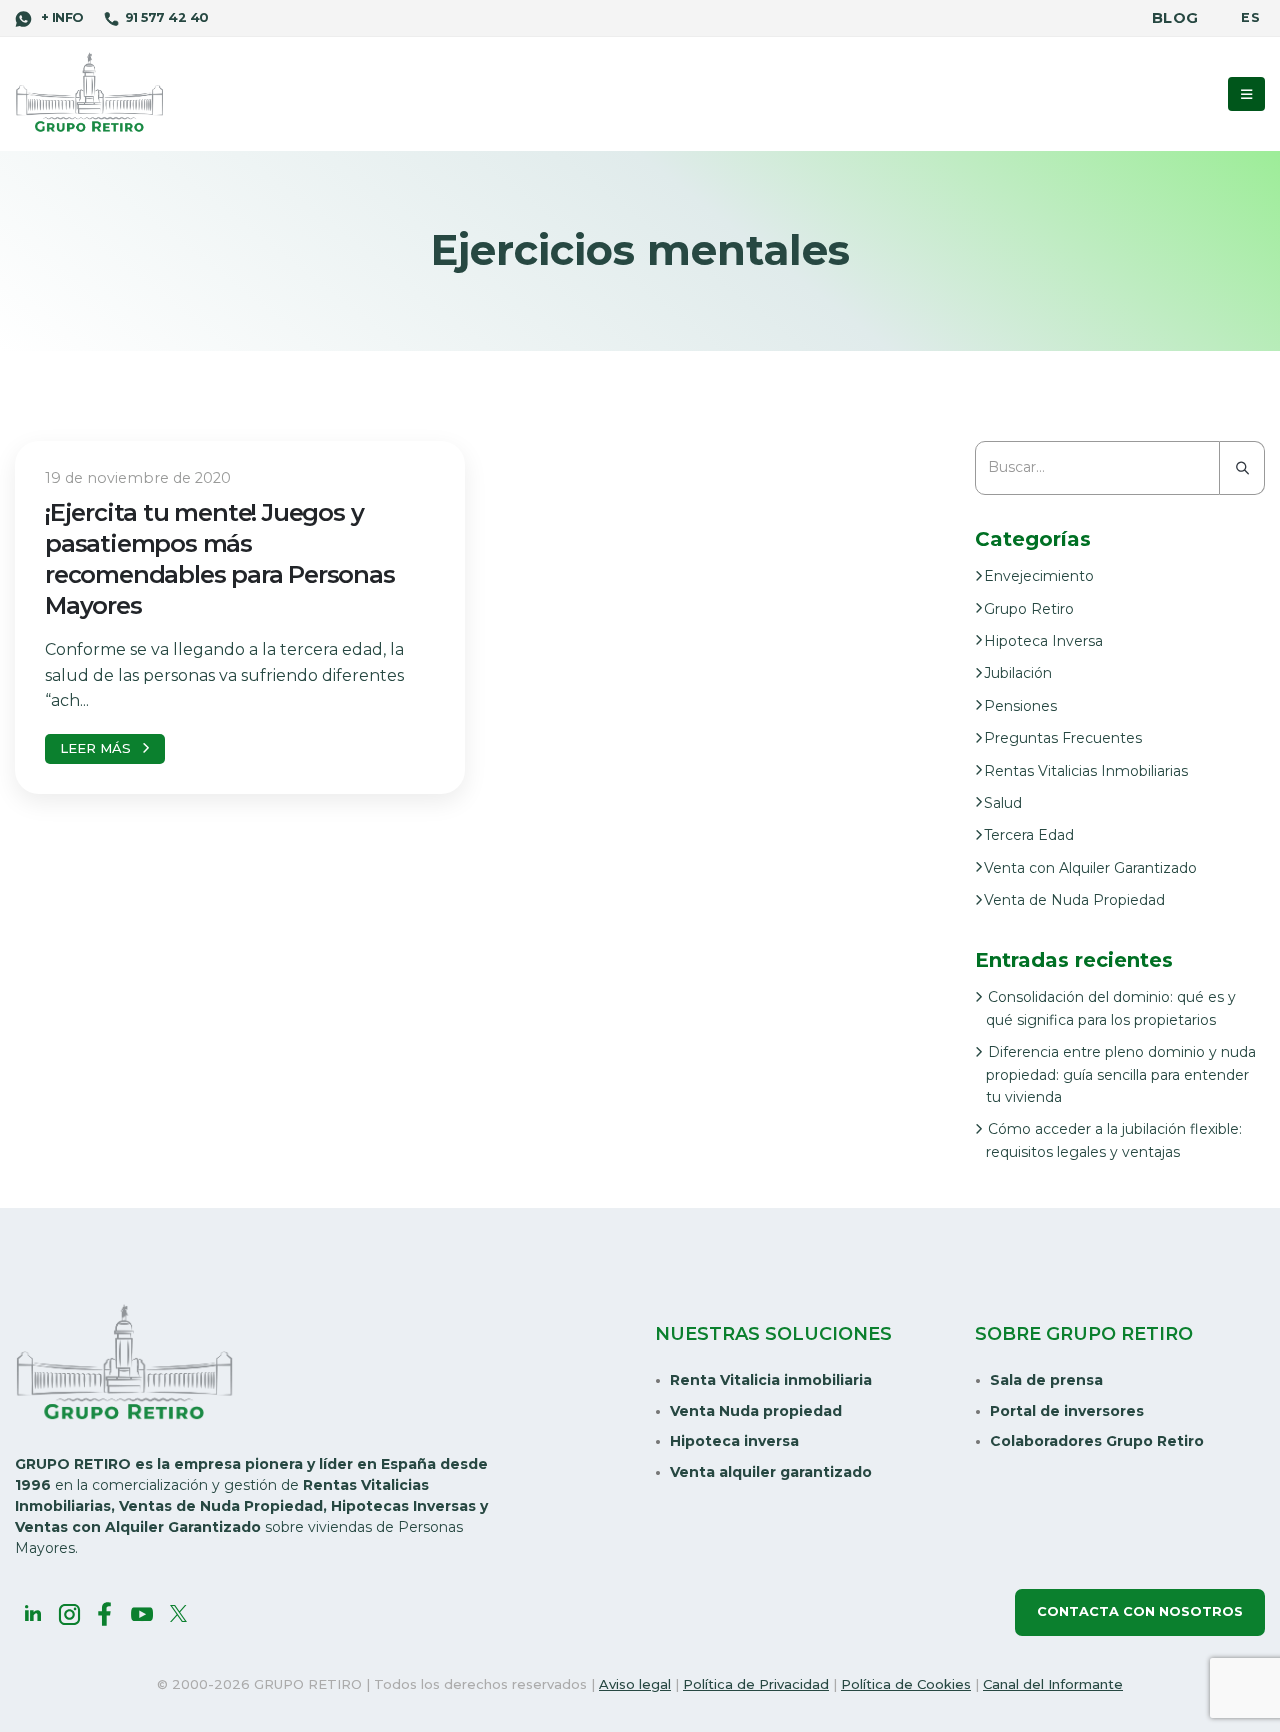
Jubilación (1018, 673)
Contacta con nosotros (1140, 1611)
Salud (1003, 803)
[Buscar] (1242, 468)
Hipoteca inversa (734, 1441)
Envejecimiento (1039, 576)
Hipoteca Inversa (1043, 641)
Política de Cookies (906, 1684)
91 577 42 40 (166, 17)
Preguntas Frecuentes (1063, 738)
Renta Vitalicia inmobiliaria (771, 1380)
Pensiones (1020, 706)
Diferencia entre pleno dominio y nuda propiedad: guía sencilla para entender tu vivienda (1121, 1074)
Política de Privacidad (756, 1684)
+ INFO (60, 17)
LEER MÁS (95, 748)
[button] (1246, 94)
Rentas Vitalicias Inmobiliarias (1086, 771)
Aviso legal (635, 1684)
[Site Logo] (90, 93)
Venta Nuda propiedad (756, 1411)
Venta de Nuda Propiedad (1074, 900)
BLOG (1175, 18)
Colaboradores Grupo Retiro (1097, 1441)
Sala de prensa (1046, 1380)
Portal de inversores (1067, 1411)
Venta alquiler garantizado (771, 1472)
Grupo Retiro (1029, 609)
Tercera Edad (1029, 835)
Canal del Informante (1053, 1684)
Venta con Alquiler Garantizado (1090, 868)
